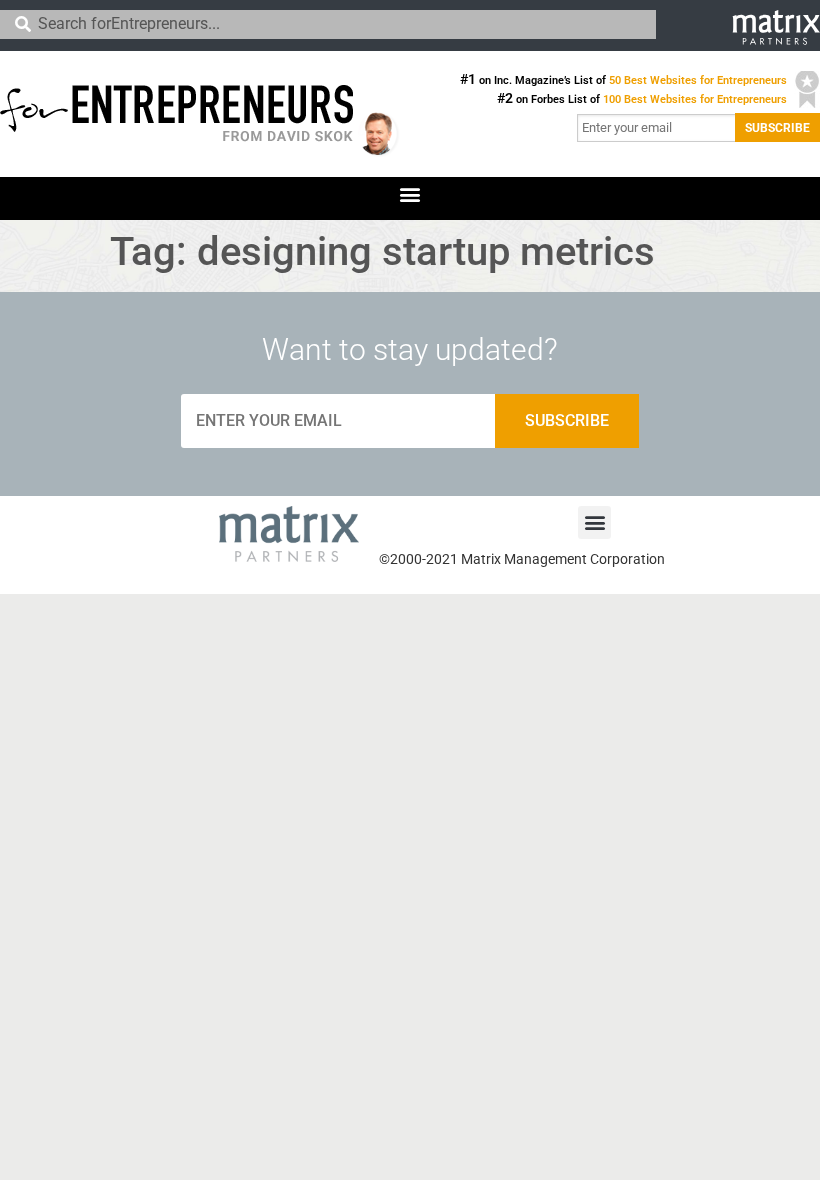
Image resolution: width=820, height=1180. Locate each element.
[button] (410, 193)
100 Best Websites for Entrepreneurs (695, 99)
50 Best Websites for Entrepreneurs (698, 80)
